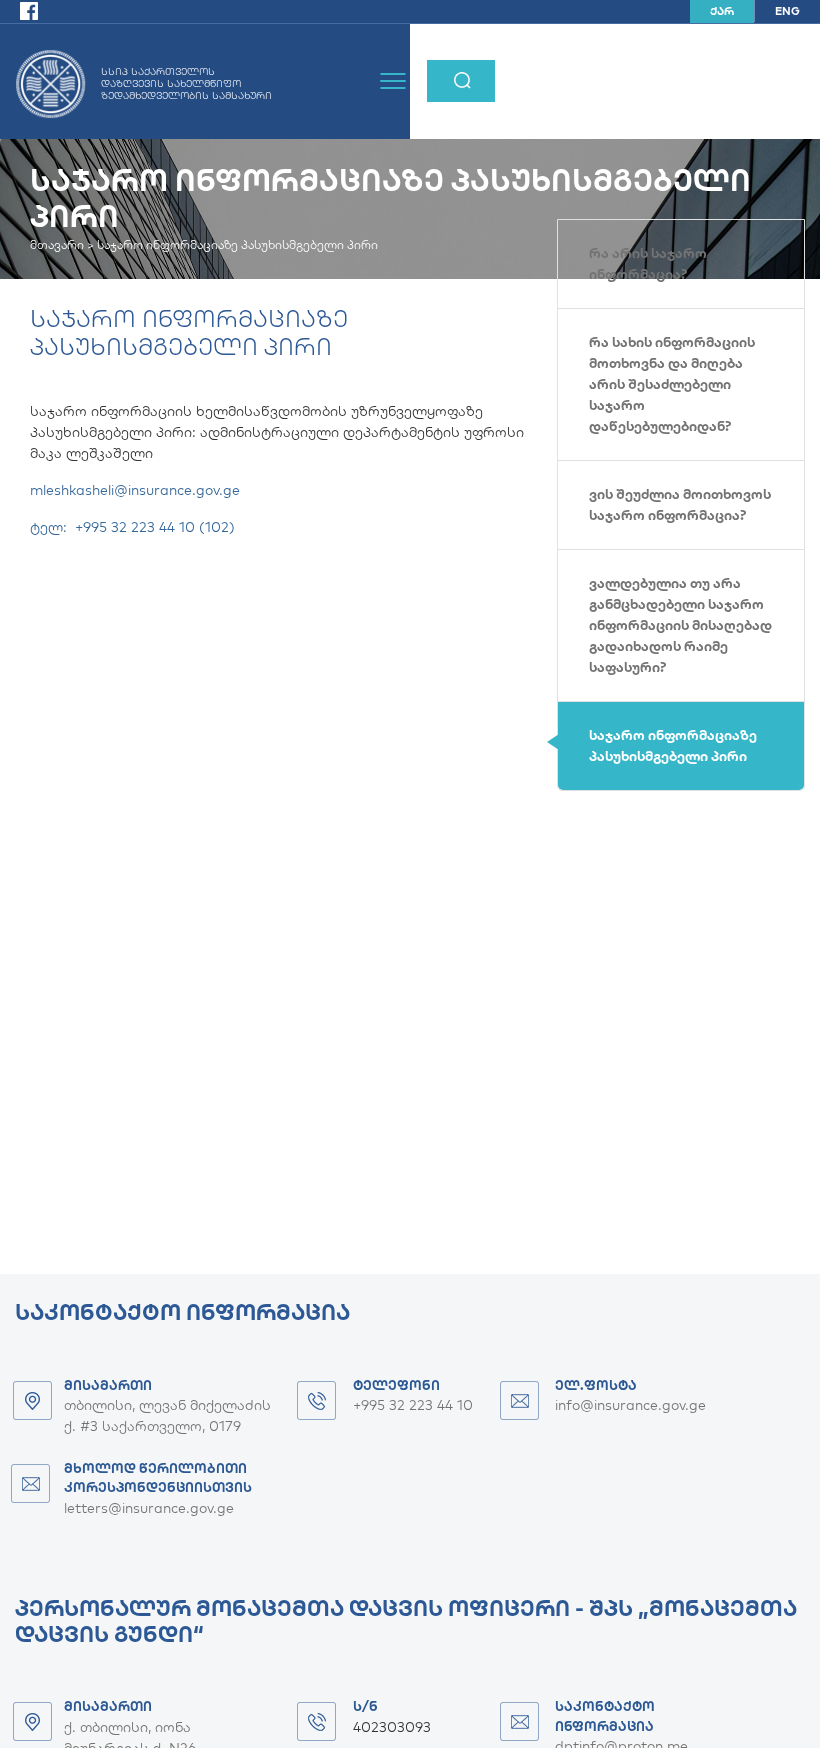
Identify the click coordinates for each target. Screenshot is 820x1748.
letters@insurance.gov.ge (149, 1508)
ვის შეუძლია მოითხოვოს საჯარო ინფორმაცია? (680, 504)
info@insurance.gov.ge (630, 1405)
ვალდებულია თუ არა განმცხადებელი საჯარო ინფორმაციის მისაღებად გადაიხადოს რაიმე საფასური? (680, 625)
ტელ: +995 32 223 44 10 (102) (132, 527)
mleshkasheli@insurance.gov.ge (135, 490)
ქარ (722, 11)
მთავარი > (63, 244)
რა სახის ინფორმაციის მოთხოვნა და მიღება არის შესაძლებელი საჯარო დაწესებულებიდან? (672, 384)
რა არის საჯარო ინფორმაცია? (648, 263)
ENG (787, 11)
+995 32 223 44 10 (413, 1405)
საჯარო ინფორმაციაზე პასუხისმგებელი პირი (673, 745)
